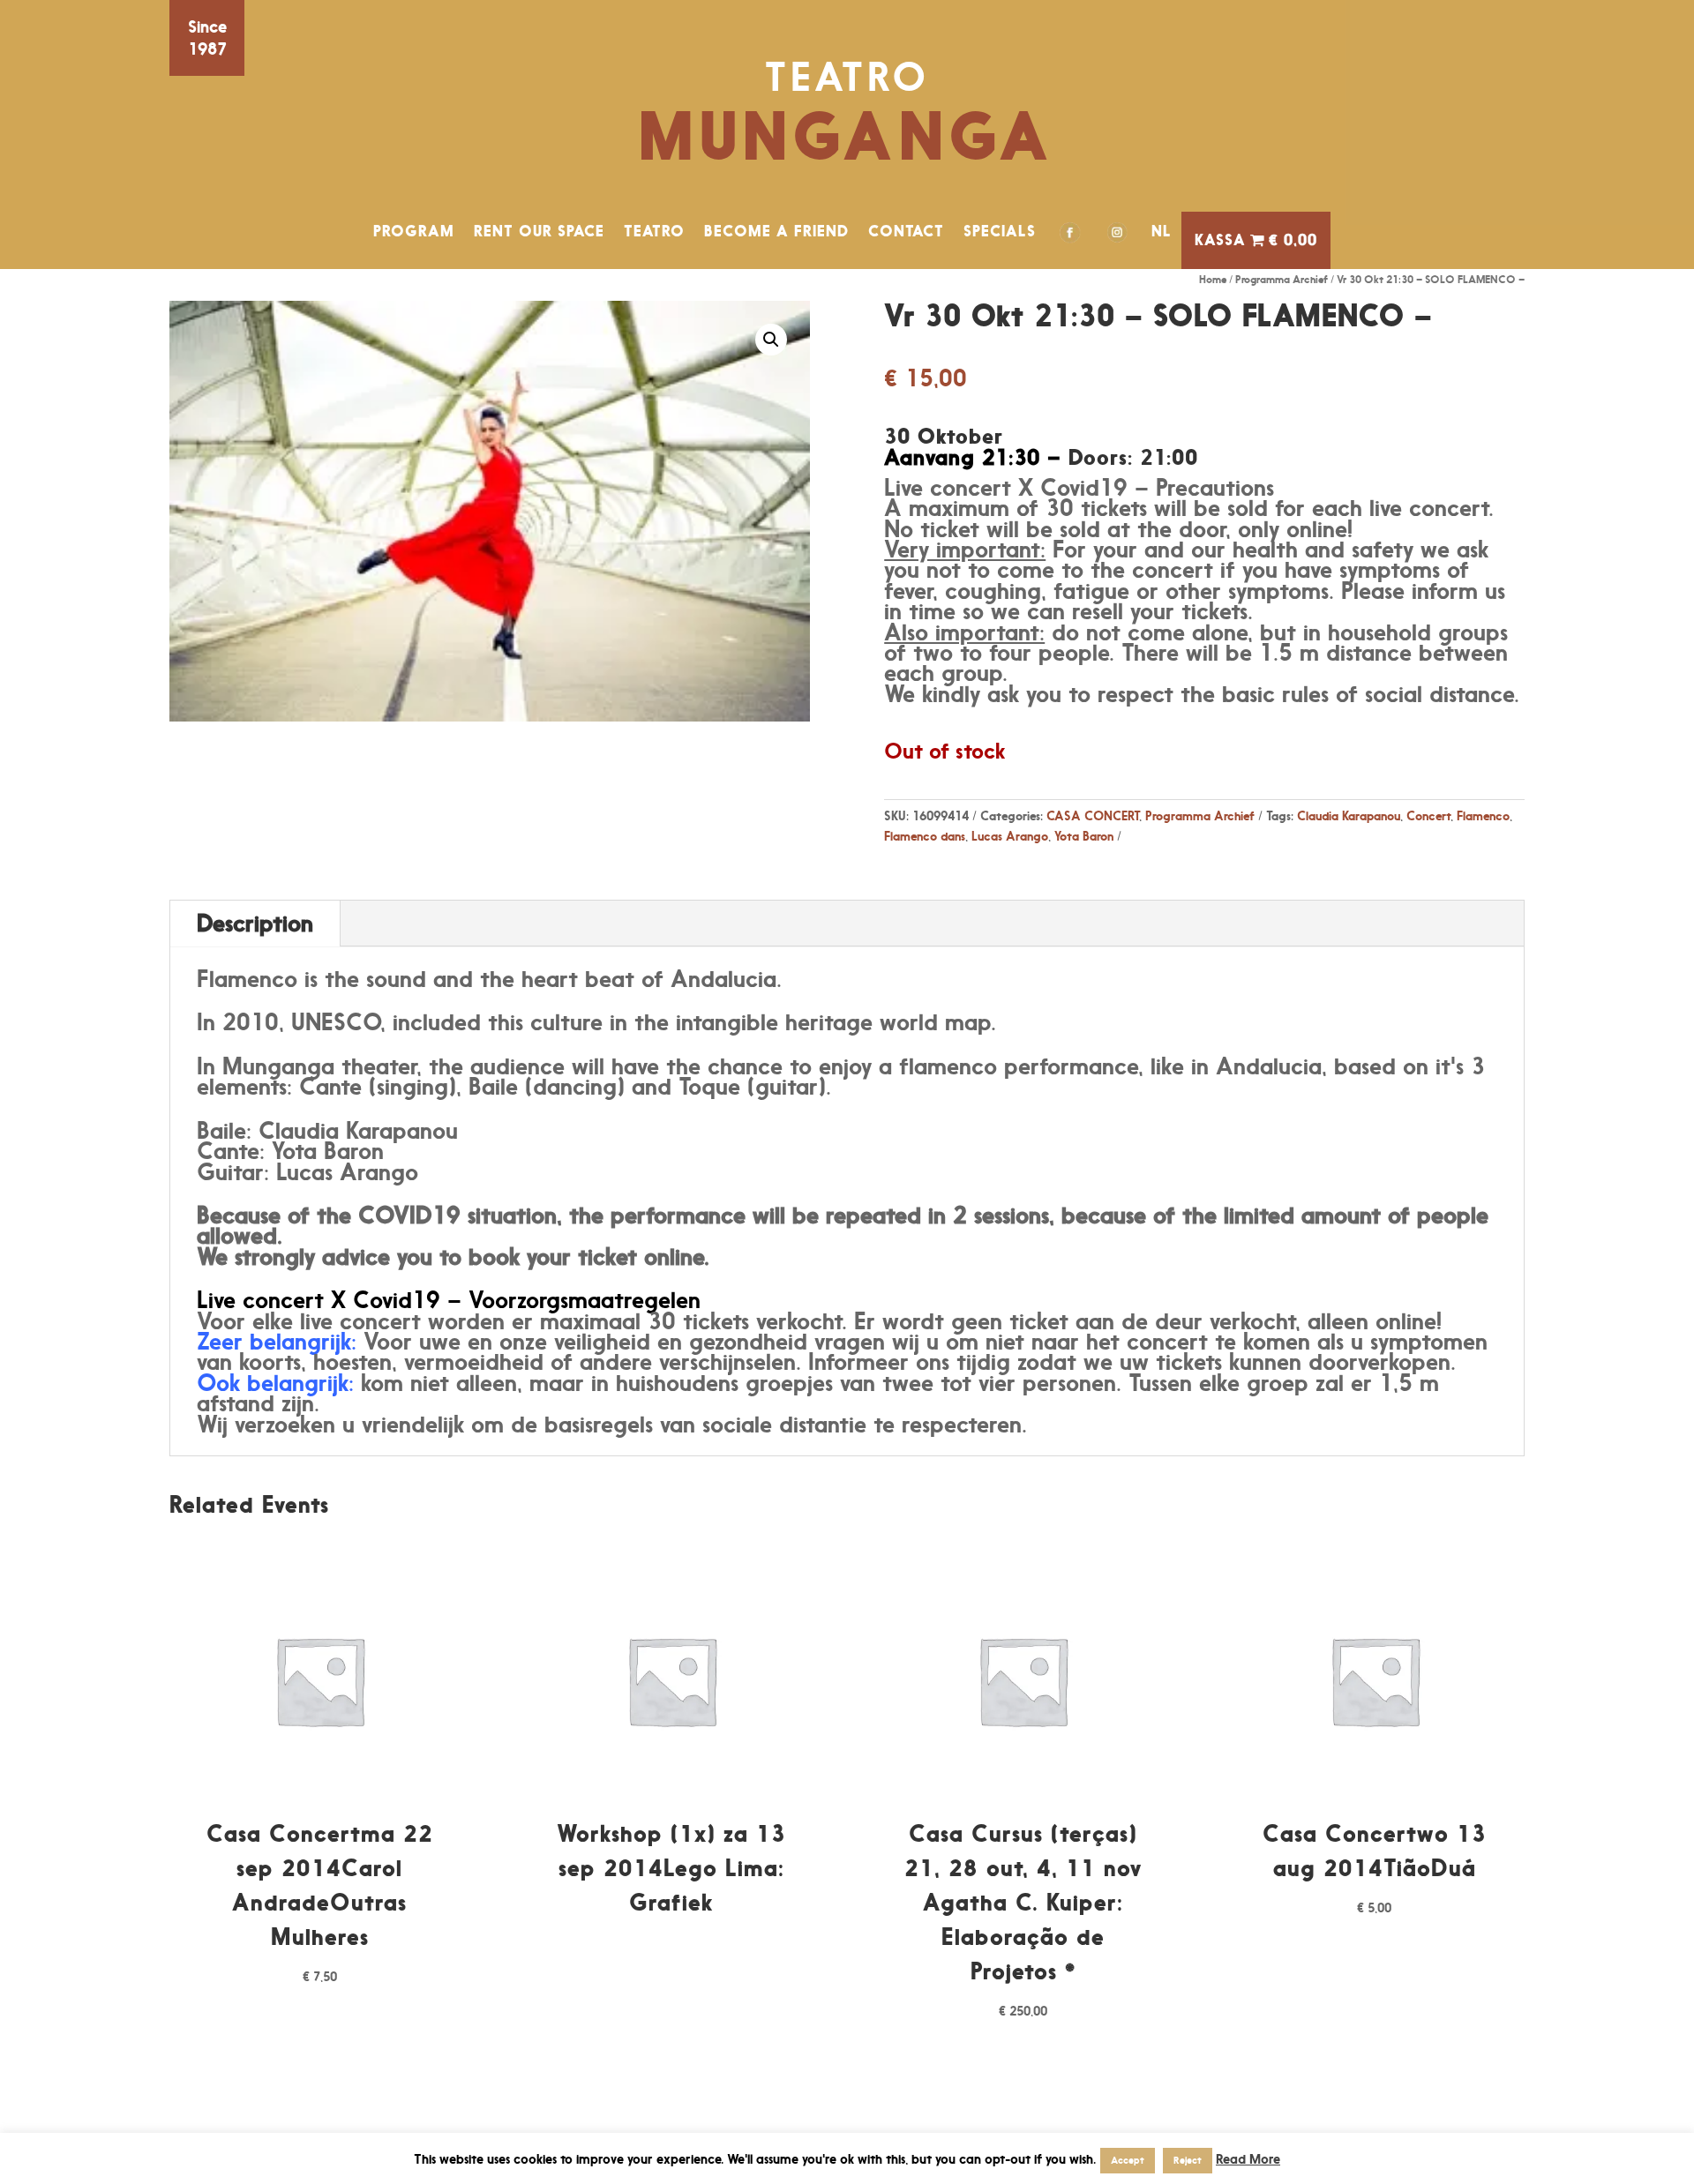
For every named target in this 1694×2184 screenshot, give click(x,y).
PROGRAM (414, 231)
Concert (1428, 815)
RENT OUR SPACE (539, 231)
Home (1213, 279)
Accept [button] (1128, 2160)
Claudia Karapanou (1349, 815)
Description (255, 923)
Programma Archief (1282, 279)
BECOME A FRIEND (776, 231)
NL (1162, 231)
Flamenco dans (925, 836)
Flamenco (1483, 815)
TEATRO (654, 231)
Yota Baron (1084, 836)
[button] (771, 340)
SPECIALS (1000, 231)
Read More (1248, 2159)
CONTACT (906, 231)
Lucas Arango (1010, 836)
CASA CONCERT (1093, 815)
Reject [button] (1188, 2160)
